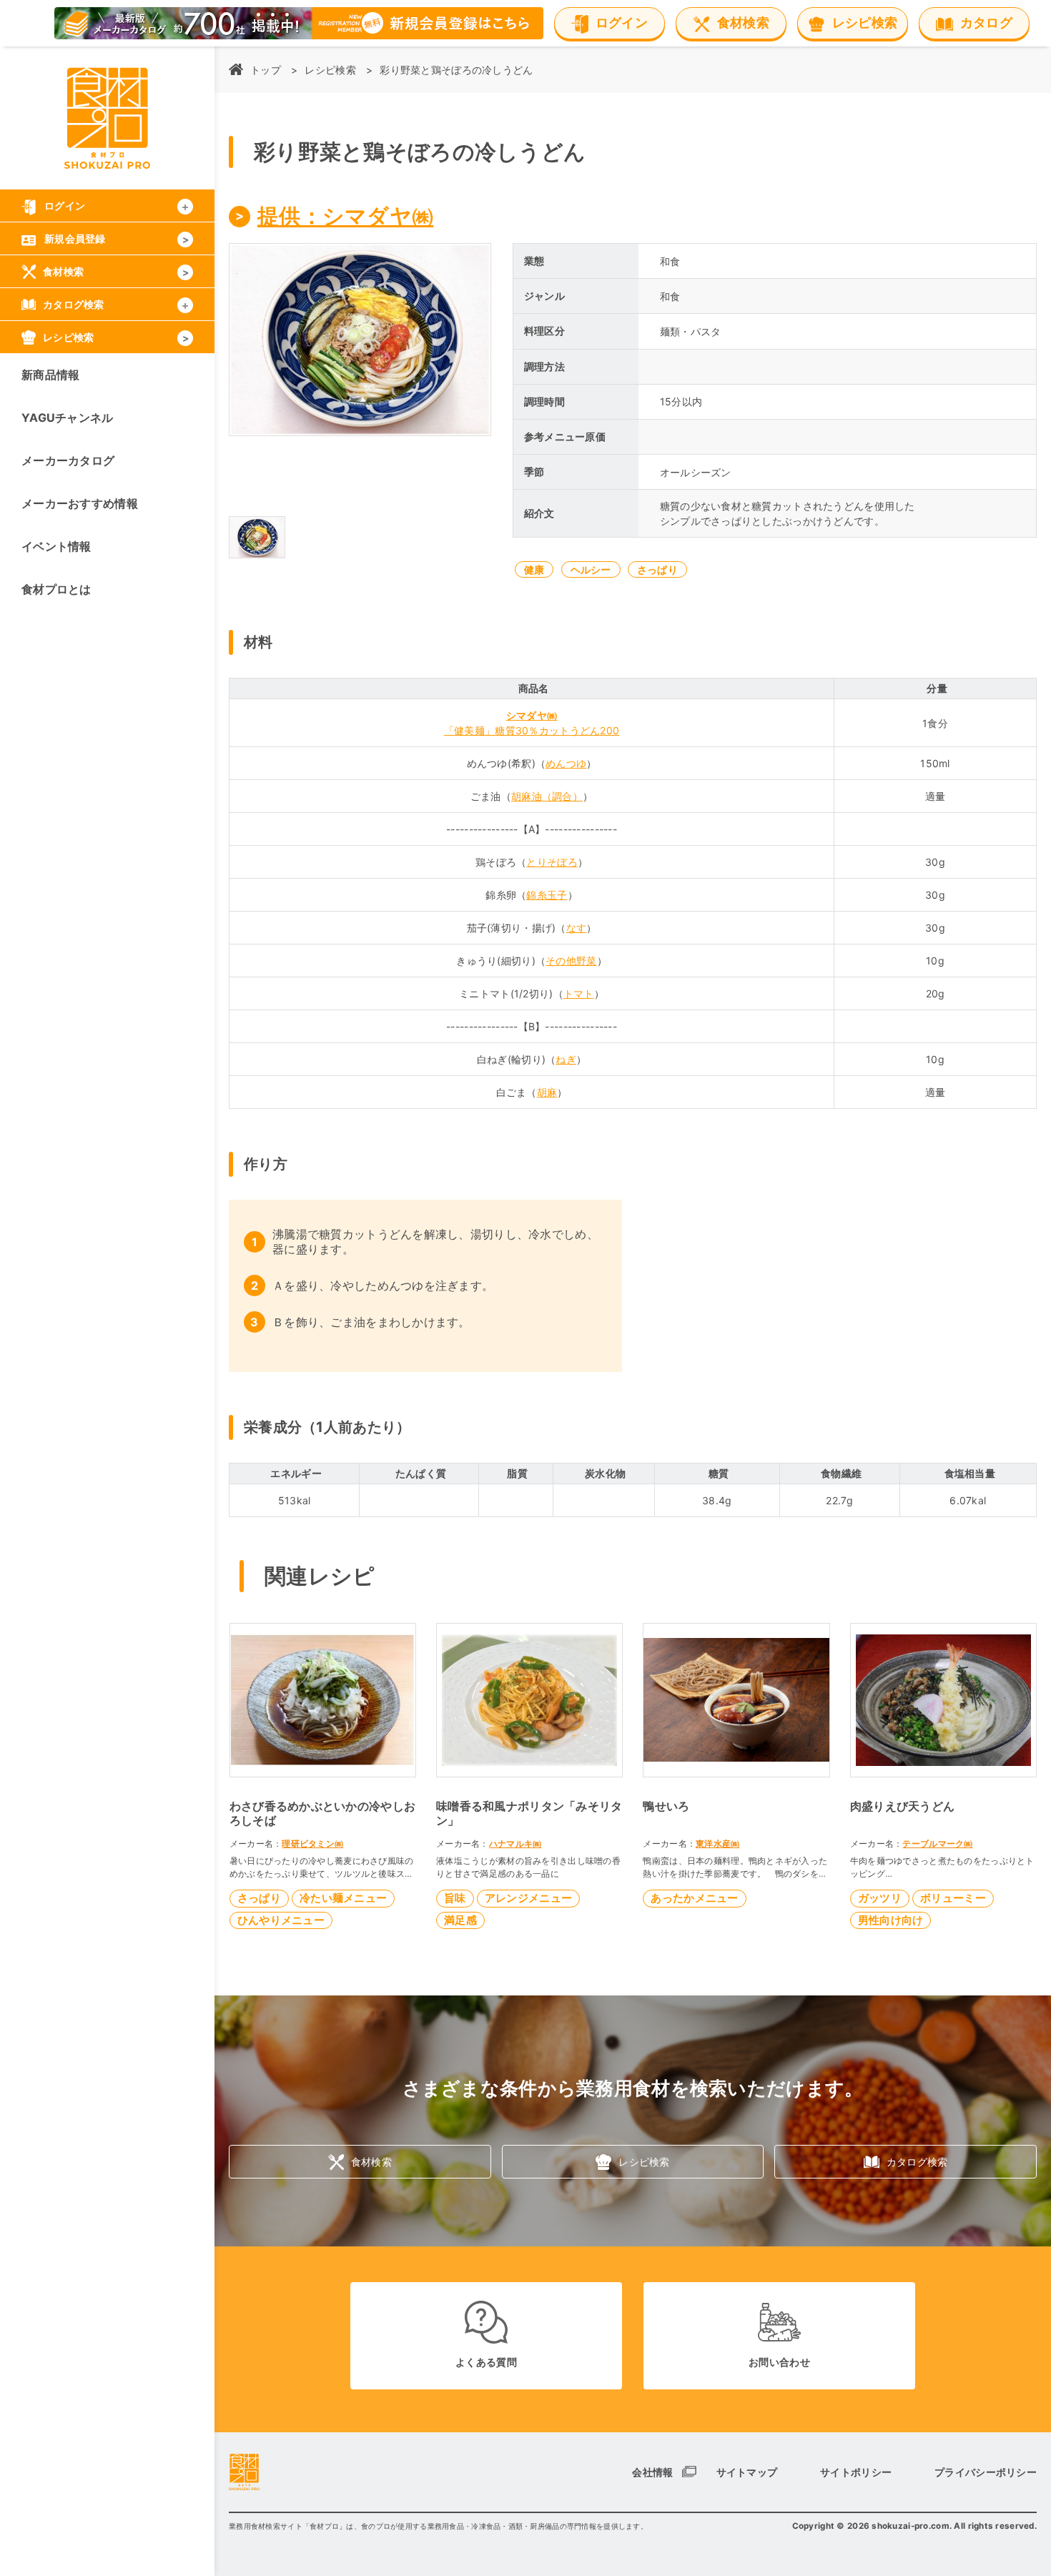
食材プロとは (56, 589)
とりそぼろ (552, 862)
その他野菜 (571, 961)
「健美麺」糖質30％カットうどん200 (532, 730)
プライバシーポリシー (986, 2472)
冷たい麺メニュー (343, 1898)
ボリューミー (953, 1898)
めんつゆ (566, 763)
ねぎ (566, 1059)
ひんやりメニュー (281, 1920)
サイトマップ (747, 2472)
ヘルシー (591, 569)
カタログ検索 (917, 2162)
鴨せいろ (666, 1806)
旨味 (455, 1898)
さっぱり (657, 569)
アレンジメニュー (528, 1898)
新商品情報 (50, 375)
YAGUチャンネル (68, 418)
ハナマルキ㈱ (515, 1844)
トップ (266, 70)
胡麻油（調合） (547, 796)
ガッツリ (880, 1898)
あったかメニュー (694, 1898)
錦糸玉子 (547, 895)
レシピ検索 (330, 70)
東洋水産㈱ (717, 1844)
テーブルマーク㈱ (937, 1844)
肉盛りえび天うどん (903, 1806)
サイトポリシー (856, 2472)
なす (577, 928)
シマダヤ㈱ (532, 715)
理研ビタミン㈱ (312, 1844)
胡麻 (547, 1092)
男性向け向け (891, 1920)
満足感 (460, 1920)
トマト (579, 993)
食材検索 (371, 2162)
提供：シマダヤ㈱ (345, 216)
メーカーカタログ (68, 460)
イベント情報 (56, 546)
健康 (534, 569)
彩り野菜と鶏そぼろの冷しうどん (456, 70)
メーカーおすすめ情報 (80, 503)
